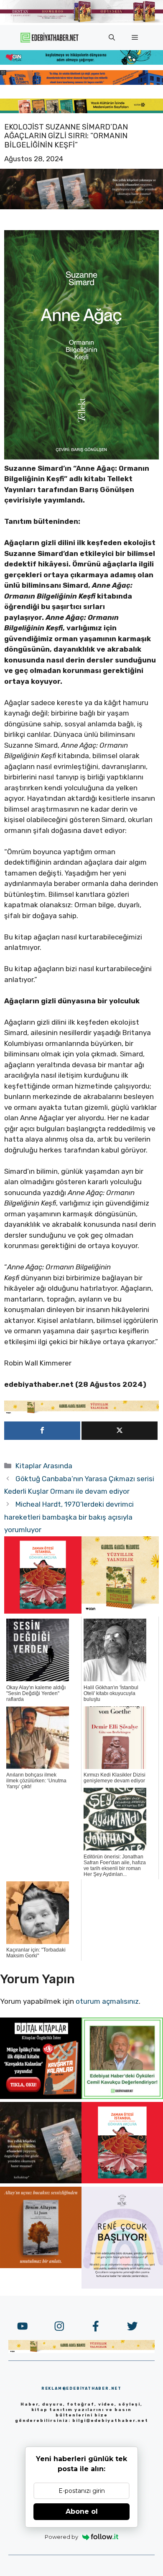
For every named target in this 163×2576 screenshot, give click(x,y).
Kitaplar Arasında (44, 1466)
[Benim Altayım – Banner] (41, 2266)
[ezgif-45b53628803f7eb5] (81, 62)
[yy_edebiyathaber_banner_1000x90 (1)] (81, 1412)
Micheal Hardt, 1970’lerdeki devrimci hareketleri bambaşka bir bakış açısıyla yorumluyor (69, 1517)
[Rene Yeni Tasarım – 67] (122, 2286)
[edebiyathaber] (81, 82)
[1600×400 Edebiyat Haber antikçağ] (81, 207)
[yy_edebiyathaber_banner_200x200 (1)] (120, 1611)
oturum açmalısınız (107, 2001)
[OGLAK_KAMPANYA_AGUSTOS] (43, 1611)
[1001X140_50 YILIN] (81, 21)
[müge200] (41, 2096)
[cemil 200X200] (122, 2096)
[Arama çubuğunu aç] (112, 38)
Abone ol (82, 2511)
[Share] (42, 1431)
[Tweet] (120, 1431)
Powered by (61, 2537)
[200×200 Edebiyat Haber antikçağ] (41, 2181)
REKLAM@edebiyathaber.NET (81, 2388)
